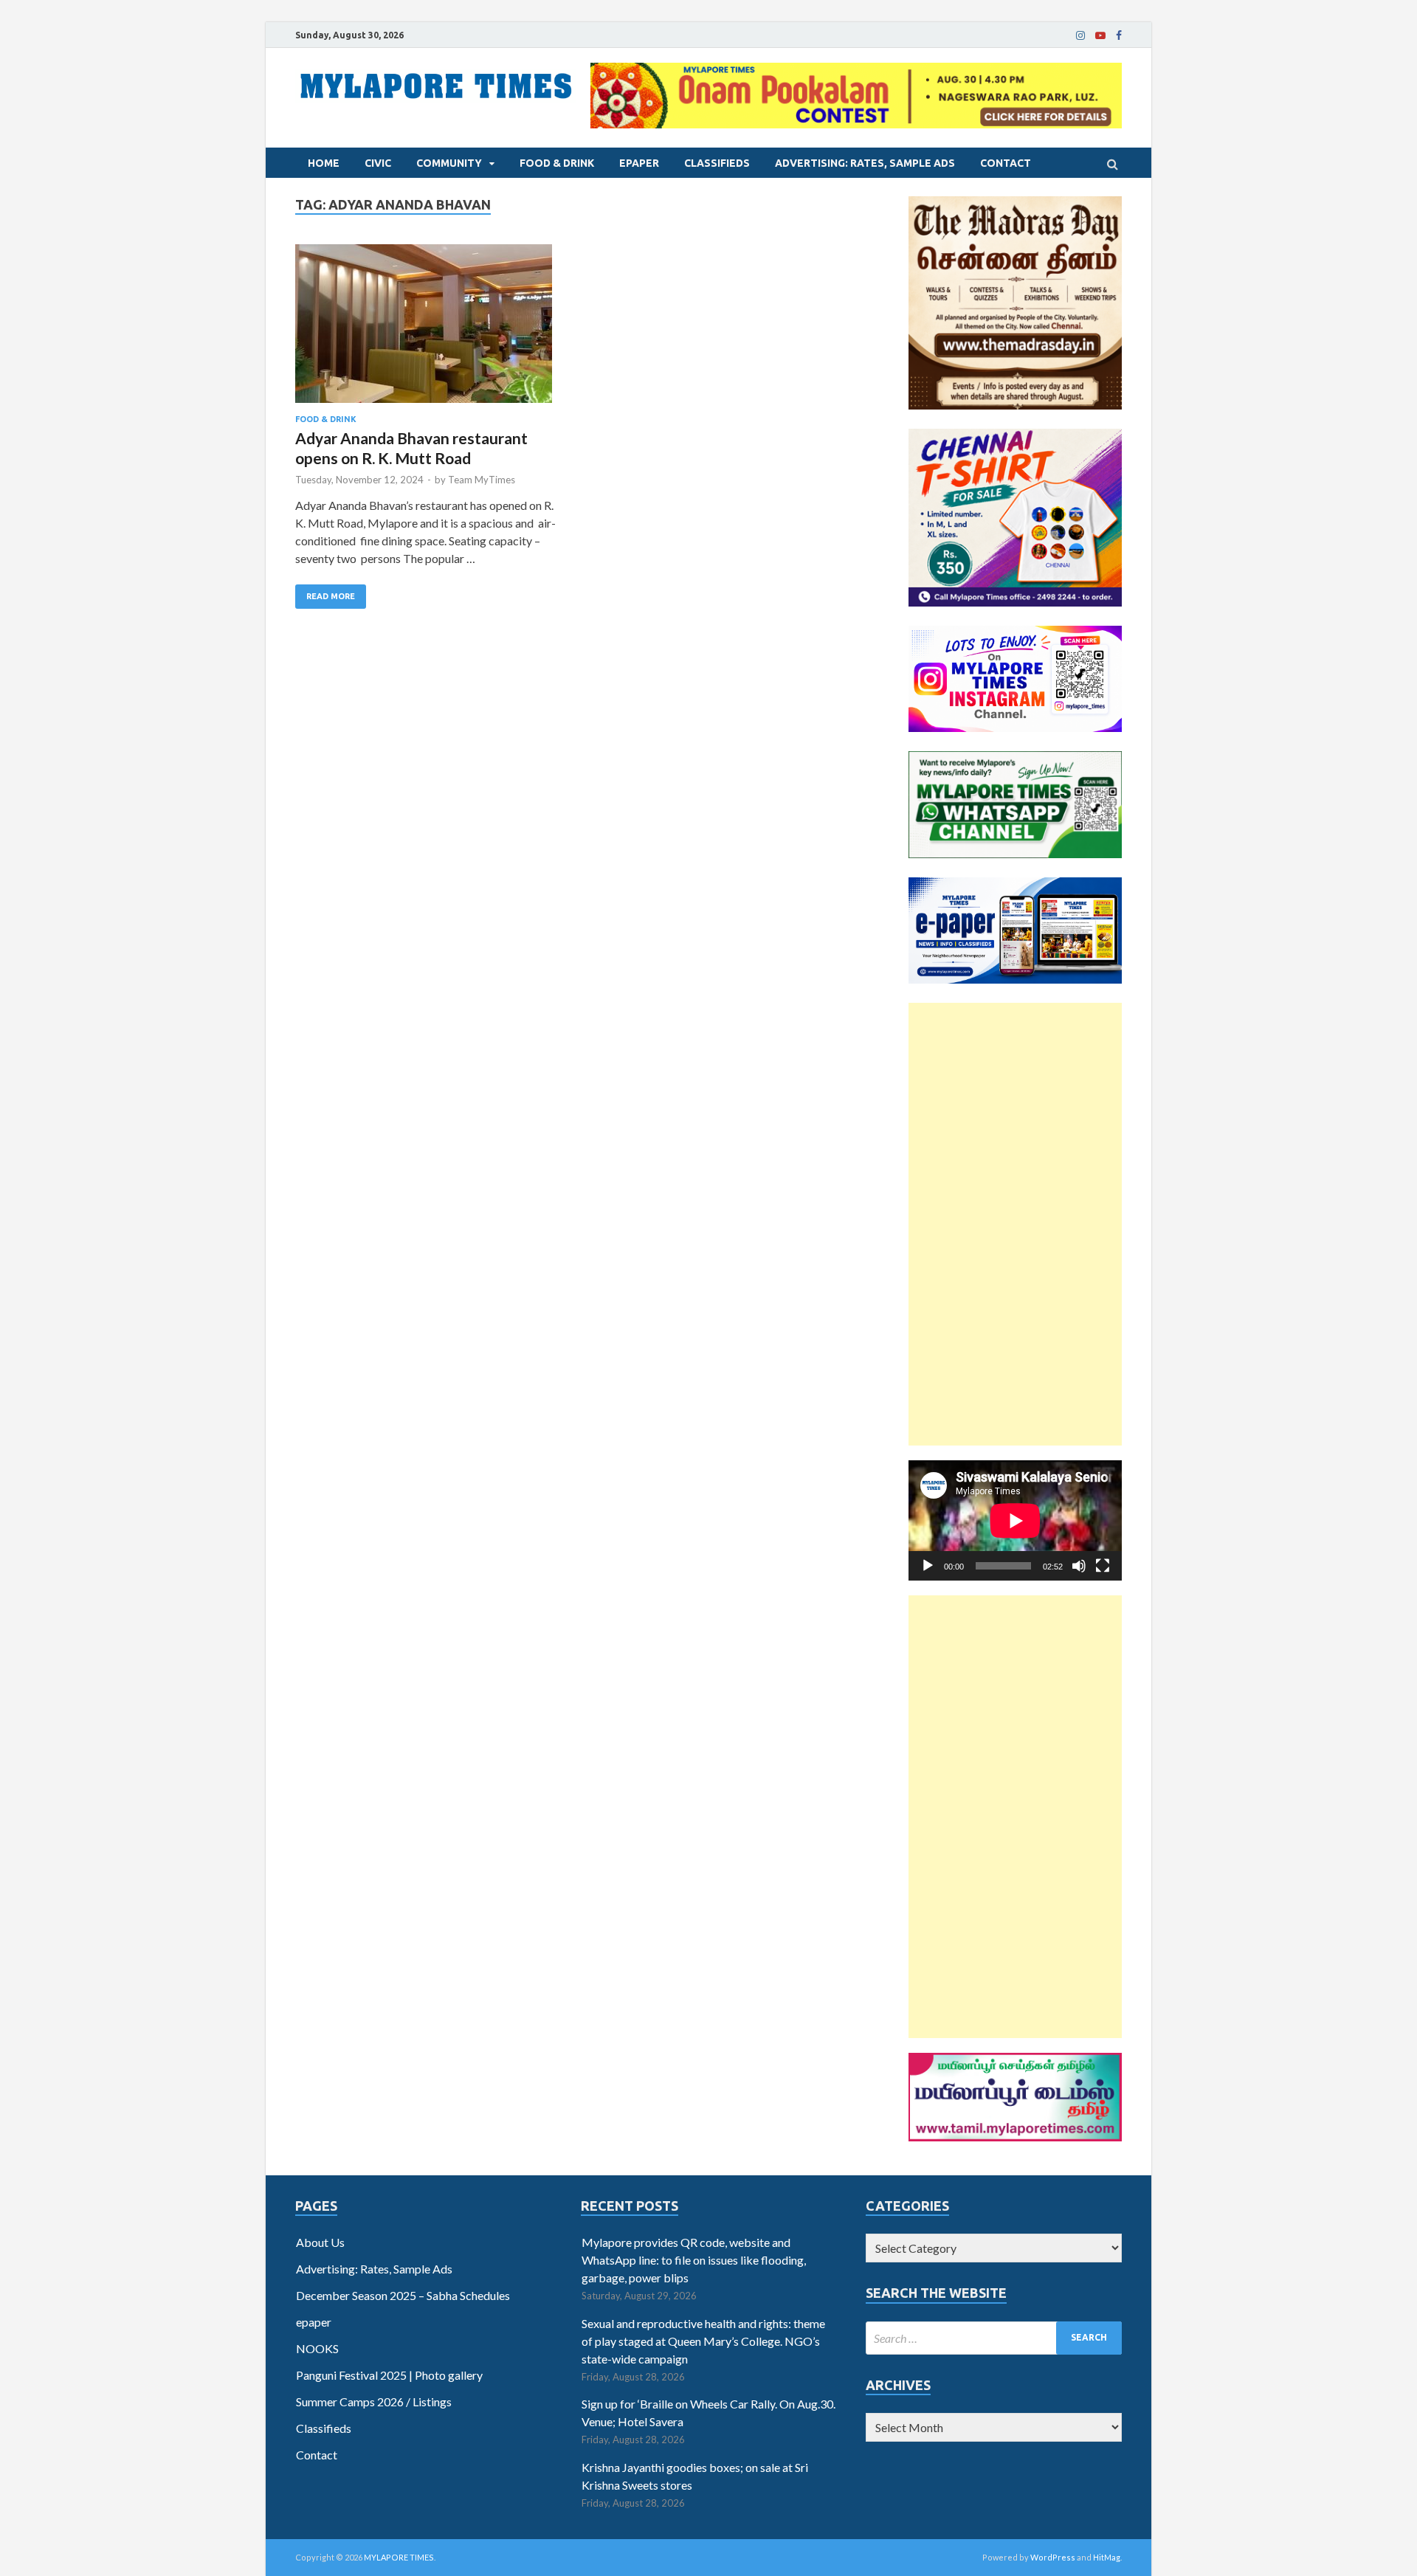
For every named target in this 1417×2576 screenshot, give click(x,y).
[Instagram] (1080, 35)
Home (324, 163)
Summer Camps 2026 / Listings (374, 2401)
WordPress (1053, 2557)
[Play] (928, 1566)
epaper (639, 163)
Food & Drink (557, 163)
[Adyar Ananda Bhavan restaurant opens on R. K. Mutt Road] (428, 329)
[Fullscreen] (1103, 1566)
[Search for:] (994, 2338)
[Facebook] (1119, 35)
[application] (1015, 1520)
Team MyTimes (482, 480)
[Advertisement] (1015, 1224)
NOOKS (317, 2348)
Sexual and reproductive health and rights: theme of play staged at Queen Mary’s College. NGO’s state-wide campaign (703, 2341)
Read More (331, 596)
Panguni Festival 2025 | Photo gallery (389, 2375)
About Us (320, 2242)
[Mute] (1079, 1566)
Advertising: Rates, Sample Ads (865, 163)
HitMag (1107, 2557)
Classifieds (717, 163)
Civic (378, 163)
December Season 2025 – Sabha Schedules (403, 2295)
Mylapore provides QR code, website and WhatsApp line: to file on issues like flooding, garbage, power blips (694, 2260)
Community (449, 163)
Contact (1006, 163)
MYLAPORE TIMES (399, 2557)
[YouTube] (1100, 35)
